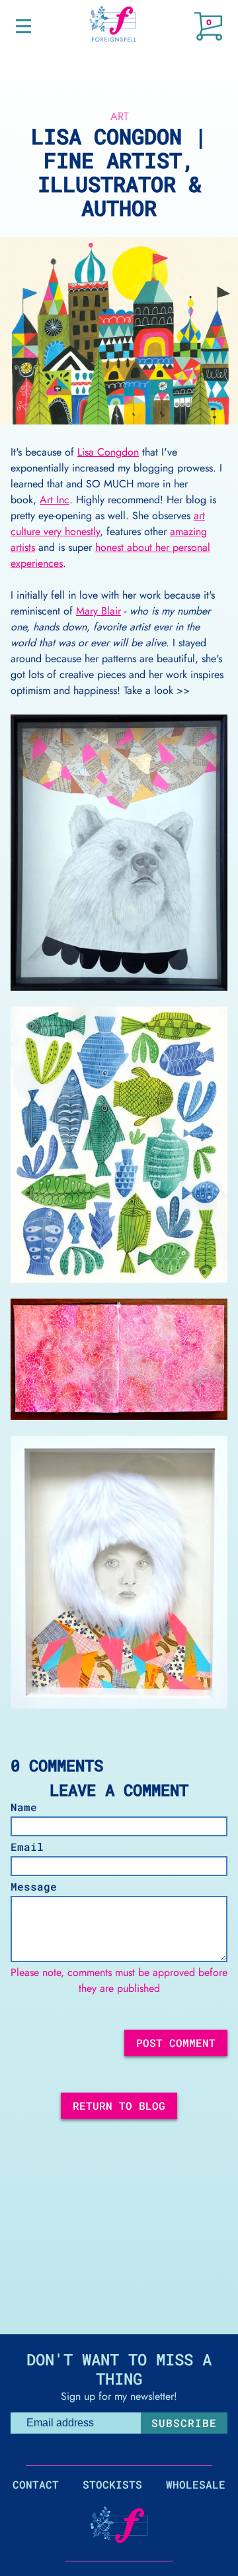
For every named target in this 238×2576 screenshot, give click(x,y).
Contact (36, 2484)
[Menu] (23, 26)
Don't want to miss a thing (119, 2369)
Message (34, 1886)
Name (24, 1807)
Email (27, 1847)
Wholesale (196, 2484)
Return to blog (119, 2105)
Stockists (112, 2484)
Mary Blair (99, 611)
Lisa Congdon (108, 452)
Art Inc (55, 500)
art (119, 116)
